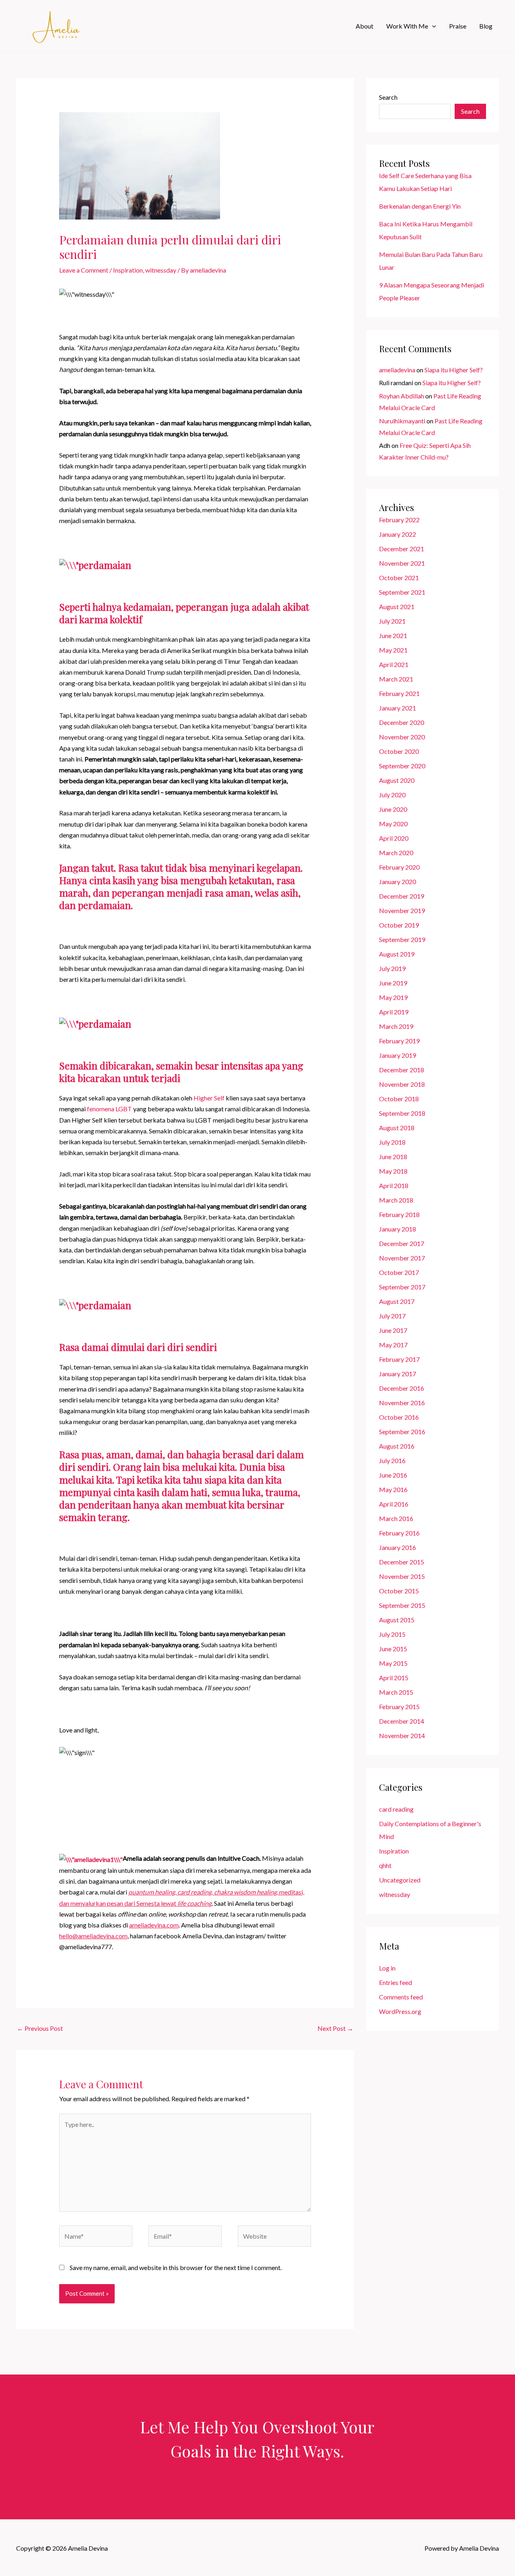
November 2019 (402, 910)
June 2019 (393, 983)
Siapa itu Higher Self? (454, 370)
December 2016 (402, 1388)
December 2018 (402, 1070)
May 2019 (393, 997)
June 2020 (393, 809)
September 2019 (402, 939)
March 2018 (396, 1200)
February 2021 (399, 693)
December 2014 (402, 1721)
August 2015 (397, 1620)
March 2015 (396, 1692)
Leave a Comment (84, 270)
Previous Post (40, 2028)
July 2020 (392, 795)
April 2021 (394, 664)
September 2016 (402, 1432)
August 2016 (397, 1446)
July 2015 (392, 1634)
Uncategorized (400, 1880)
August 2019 (397, 954)
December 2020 (402, 722)
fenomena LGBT (109, 1109)
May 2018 (393, 1171)
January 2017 (398, 1374)
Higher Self (209, 1098)
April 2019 (394, 1012)
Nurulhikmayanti (402, 421)
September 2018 (402, 1113)
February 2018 (399, 1214)
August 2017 (397, 1301)
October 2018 (399, 1099)
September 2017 (402, 1287)
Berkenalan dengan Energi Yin (420, 206)
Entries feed (396, 1982)
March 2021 (396, 679)
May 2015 (393, 1663)
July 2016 (392, 1460)
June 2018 (393, 1157)
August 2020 (397, 780)
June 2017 (393, 1330)
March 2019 (396, 1026)
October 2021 (399, 578)
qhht (385, 1865)
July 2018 (392, 1142)
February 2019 (399, 1041)
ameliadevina (397, 370)
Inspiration (128, 270)
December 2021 (402, 549)
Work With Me (407, 26)
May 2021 (393, 650)
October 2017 (399, 1272)
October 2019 (399, 925)
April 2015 (394, 1678)
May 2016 (393, 1489)
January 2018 (398, 1229)
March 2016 (396, 1518)
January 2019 (398, 1055)
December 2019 (402, 896)
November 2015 (402, 1576)
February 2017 (399, 1359)
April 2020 (394, 838)
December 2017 (402, 1243)
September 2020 (402, 766)
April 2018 (394, 1185)
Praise (458, 26)
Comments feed (401, 1997)
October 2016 (399, 1417)
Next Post (335, 2028)
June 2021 (393, 635)
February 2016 (399, 1533)
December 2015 (402, 1562)
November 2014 (402, 1735)
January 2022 (398, 534)
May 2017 (393, 1345)
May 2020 (393, 824)
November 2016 (402, 1403)
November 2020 (402, 737)
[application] (432, 26)
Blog (486, 26)
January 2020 (398, 882)
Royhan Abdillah (402, 396)
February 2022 (399, 520)
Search (388, 97)
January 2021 (398, 708)
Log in (387, 1968)
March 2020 (396, 853)
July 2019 (392, 968)
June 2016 (393, 1475)
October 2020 (399, 751)
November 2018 (402, 1084)
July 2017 (392, 1316)
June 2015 (393, 1649)
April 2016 (394, 1504)
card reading (396, 1809)
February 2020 (399, 867)
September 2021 (402, 592)
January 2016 (398, 1547)
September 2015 (402, 1605)
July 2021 (392, 621)
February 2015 (399, 1707)
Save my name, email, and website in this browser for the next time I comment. (176, 2267)
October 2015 (399, 1591)
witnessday (161, 270)
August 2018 (397, 1128)
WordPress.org (400, 2011)
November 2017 (402, 1258)
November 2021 (402, 563)
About (365, 26)
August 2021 (397, 607)
